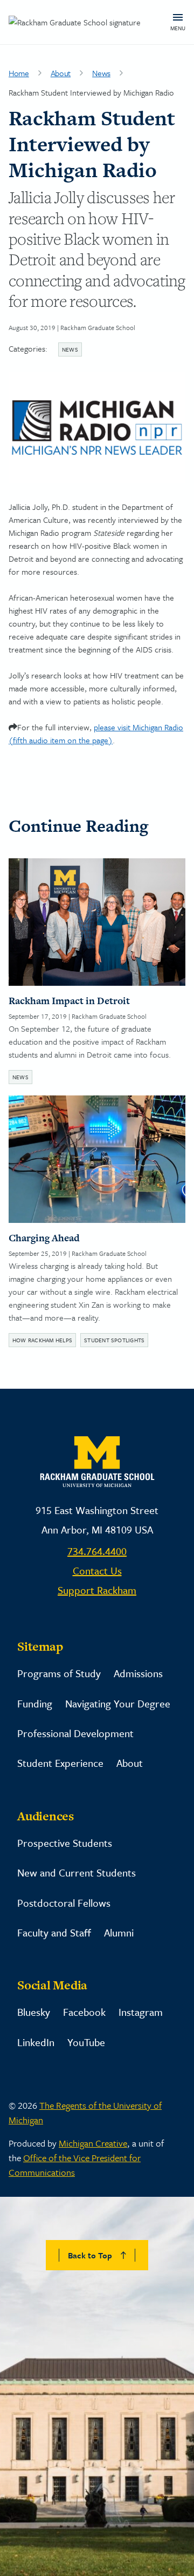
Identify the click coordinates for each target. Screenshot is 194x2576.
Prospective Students (65, 1843)
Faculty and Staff (54, 1932)
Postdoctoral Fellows (64, 1903)
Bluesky (34, 2012)
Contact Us (97, 1571)
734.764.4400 (97, 1551)
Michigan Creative (93, 2143)
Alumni (119, 1932)
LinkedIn (36, 2042)
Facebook (84, 2012)
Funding (35, 1703)
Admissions (138, 1673)
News (101, 73)
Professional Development (75, 1733)
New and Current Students (77, 1872)
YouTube (86, 2042)
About (61, 73)
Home (19, 73)
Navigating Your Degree (118, 1703)
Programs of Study (59, 1673)
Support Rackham (97, 1590)
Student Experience (60, 1763)
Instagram (141, 2012)
